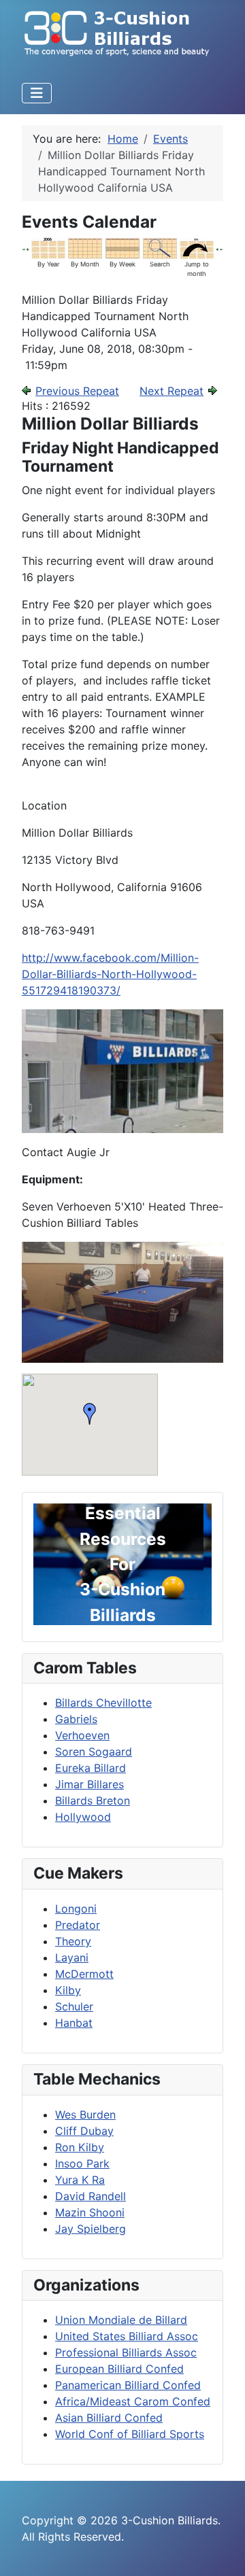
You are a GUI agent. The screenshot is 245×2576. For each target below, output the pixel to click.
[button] (90, 1414)
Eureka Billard (91, 1768)
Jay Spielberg (91, 2229)
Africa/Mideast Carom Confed (133, 2401)
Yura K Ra (80, 2180)
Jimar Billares (89, 1784)
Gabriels (76, 1719)
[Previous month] (24, 248)
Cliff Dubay (84, 2131)
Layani (72, 1957)
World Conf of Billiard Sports (130, 2434)
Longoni (76, 1909)
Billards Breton (93, 1800)
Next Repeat (171, 391)
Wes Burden (85, 2114)
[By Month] (85, 247)
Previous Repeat (77, 391)
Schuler (74, 2006)
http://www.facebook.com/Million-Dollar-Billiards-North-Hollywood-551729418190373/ (110, 974)
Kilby (68, 1990)
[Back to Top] (221, 2551)
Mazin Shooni (90, 2212)
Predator (78, 1925)
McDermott (84, 1974)
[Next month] (221, 248)
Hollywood (83, 1817)
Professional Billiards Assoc (126, 2352)
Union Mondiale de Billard (121, 2320)
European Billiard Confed (119, 2369)
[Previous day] (28, 248)
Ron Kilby (80, 2147)
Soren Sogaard (94, 1752)
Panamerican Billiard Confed (128, 2385)
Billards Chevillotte (103, 1703)
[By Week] (122, 247)
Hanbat (74, 2023)
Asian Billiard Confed (109, 2418)
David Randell (91, 2196)
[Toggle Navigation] (37, 93)
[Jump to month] (197, 247)
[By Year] (48, 247)
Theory (73, 1941)
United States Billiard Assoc (127, 2336)
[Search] (160, 247)
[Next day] (218, 248)
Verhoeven (82, 1735)
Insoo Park (82, 2163)
